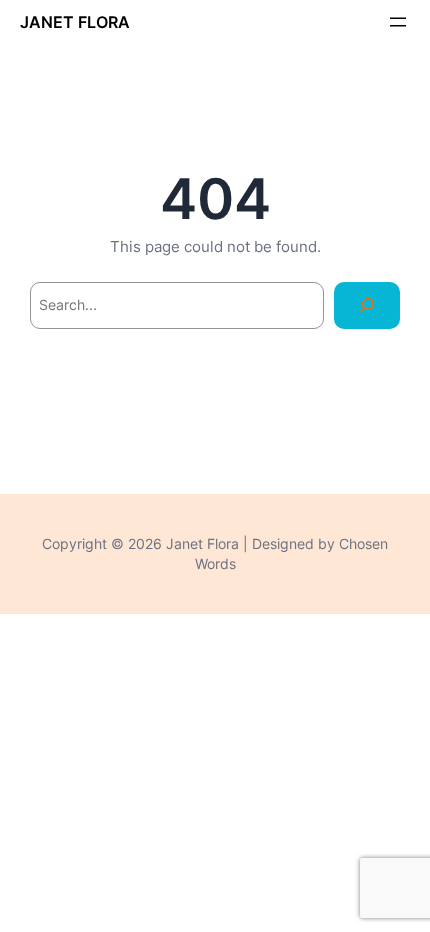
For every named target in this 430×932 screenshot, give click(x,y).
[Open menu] (398, 22)
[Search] (367, 305)
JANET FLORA (75, 22)
